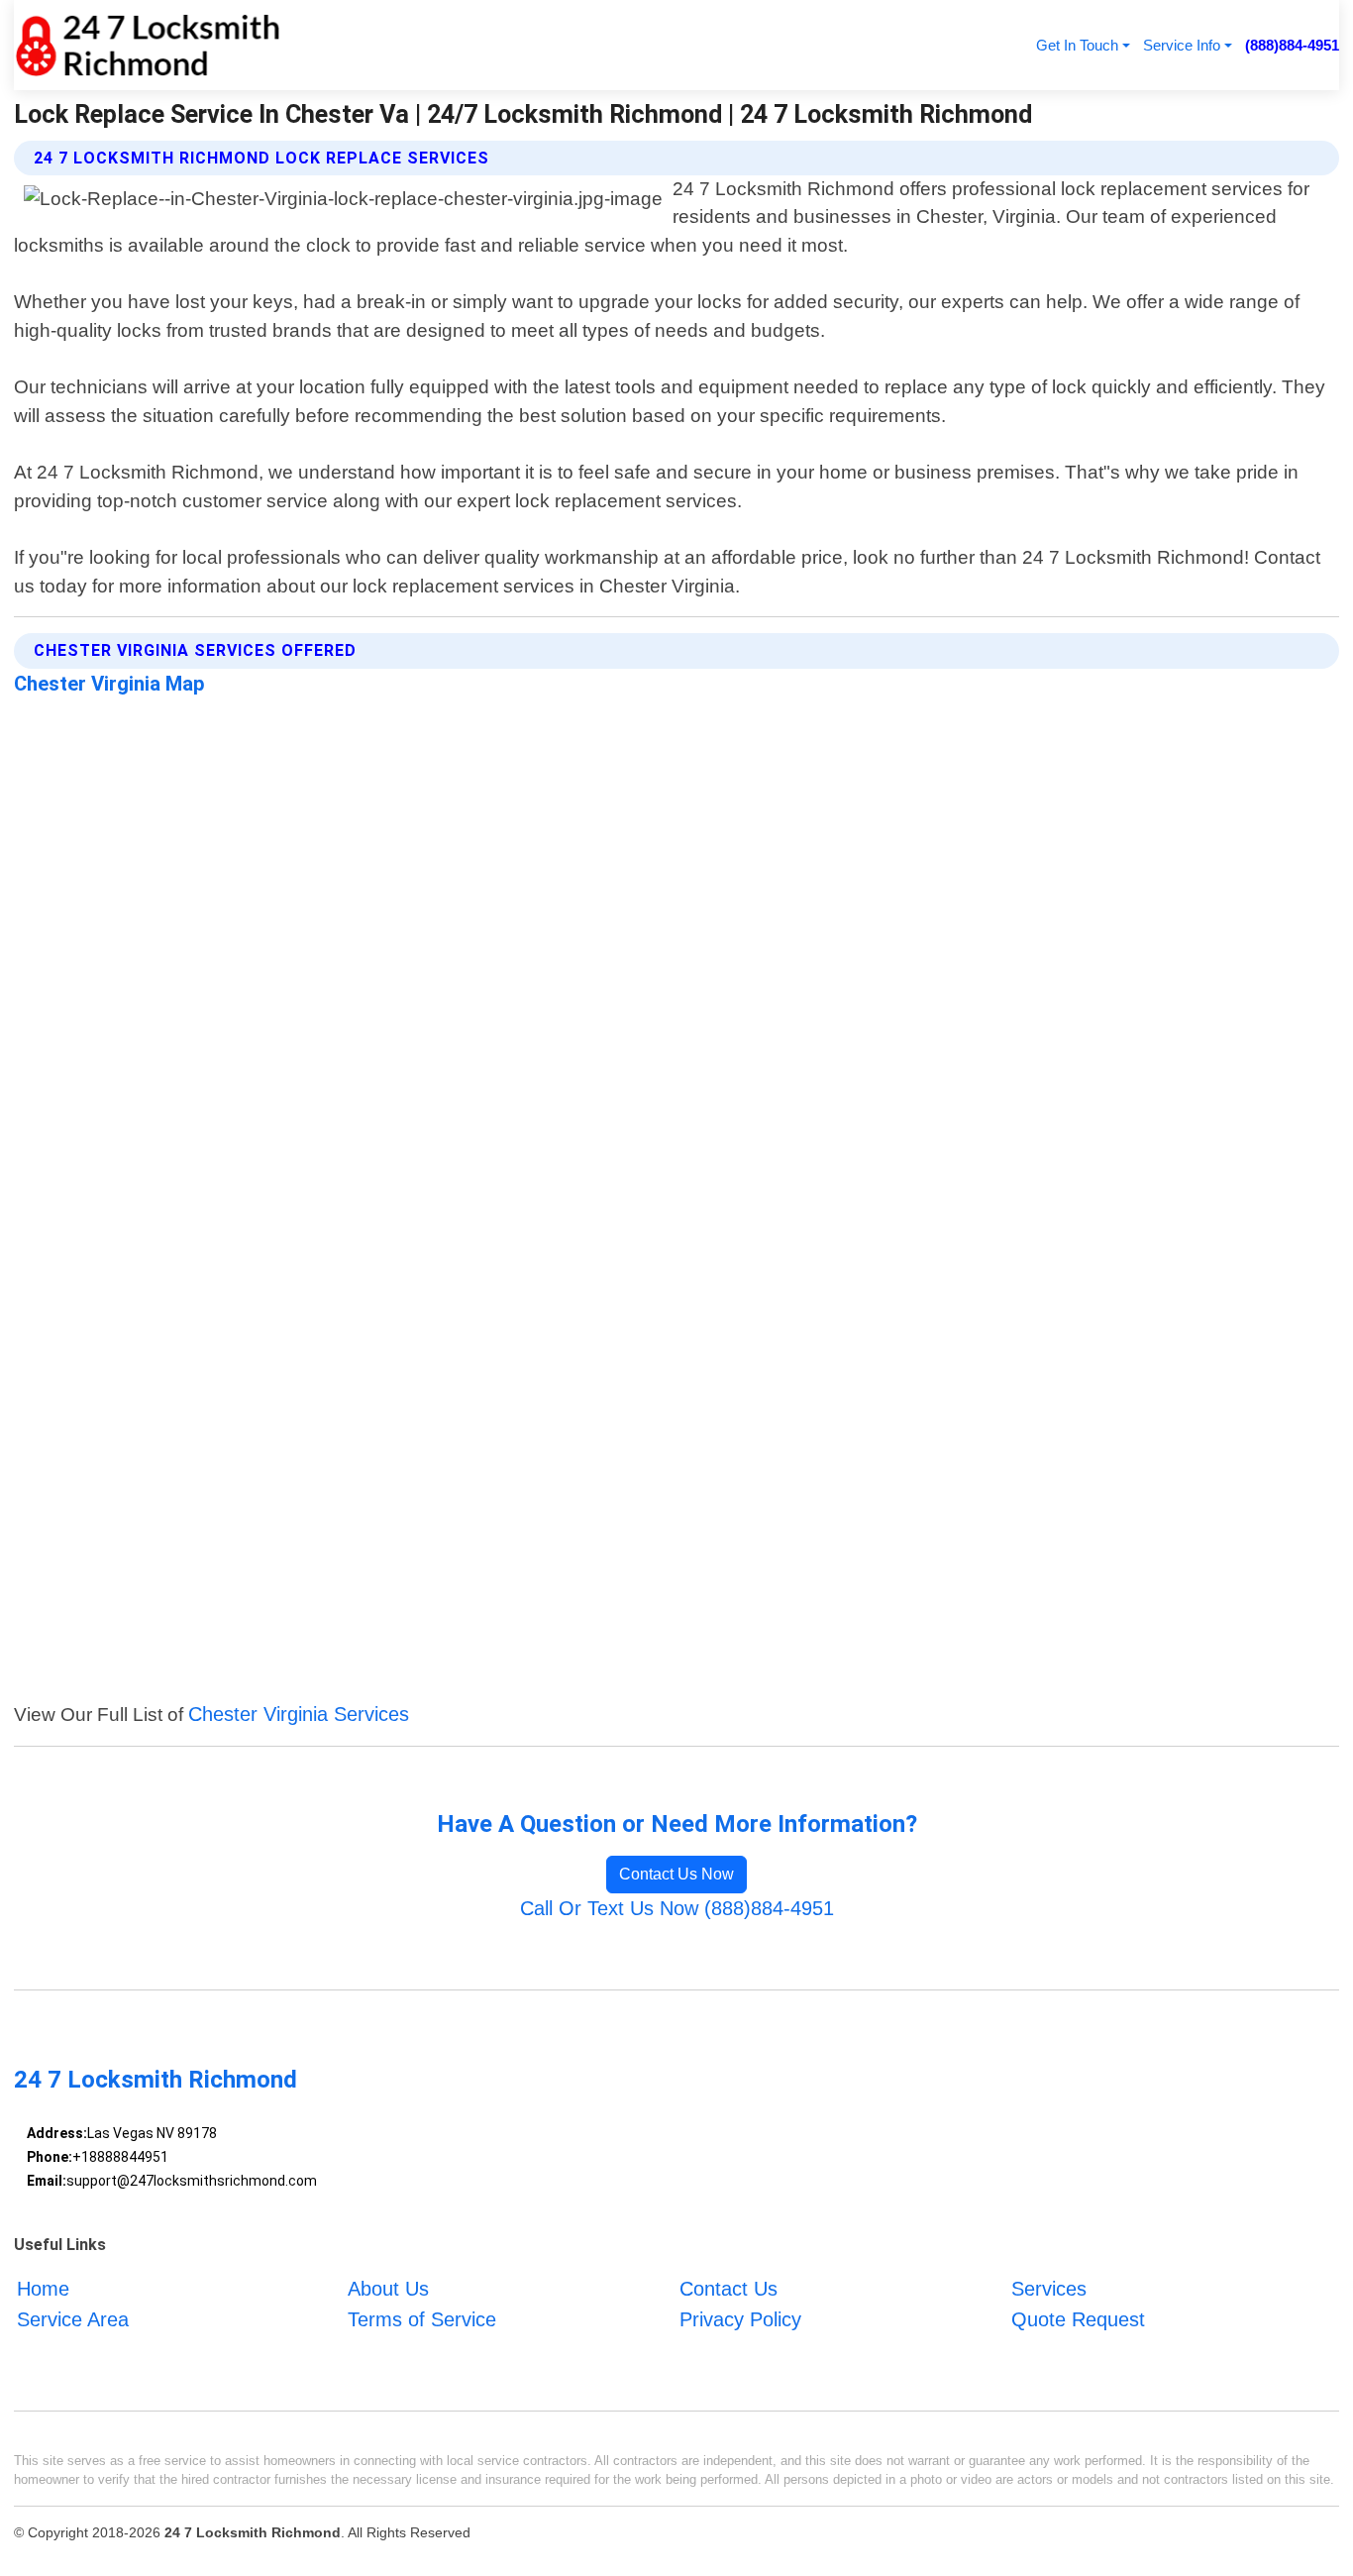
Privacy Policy (740, 2319)
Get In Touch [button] (1077, 45)
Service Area (73, 2319)
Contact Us (729, 2290)
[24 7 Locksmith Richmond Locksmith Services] (147, 45)
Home (43, 2290)
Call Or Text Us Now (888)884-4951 (677, 1908)
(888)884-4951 (1292, 45)
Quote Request (1078, 2319)
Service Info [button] (1182, 45)
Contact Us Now (676, 1874)
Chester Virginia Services (299, 1714)
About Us (388, 2290)
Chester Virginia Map (109, 684)
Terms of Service (422, 2319)
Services (1049, 2290)
